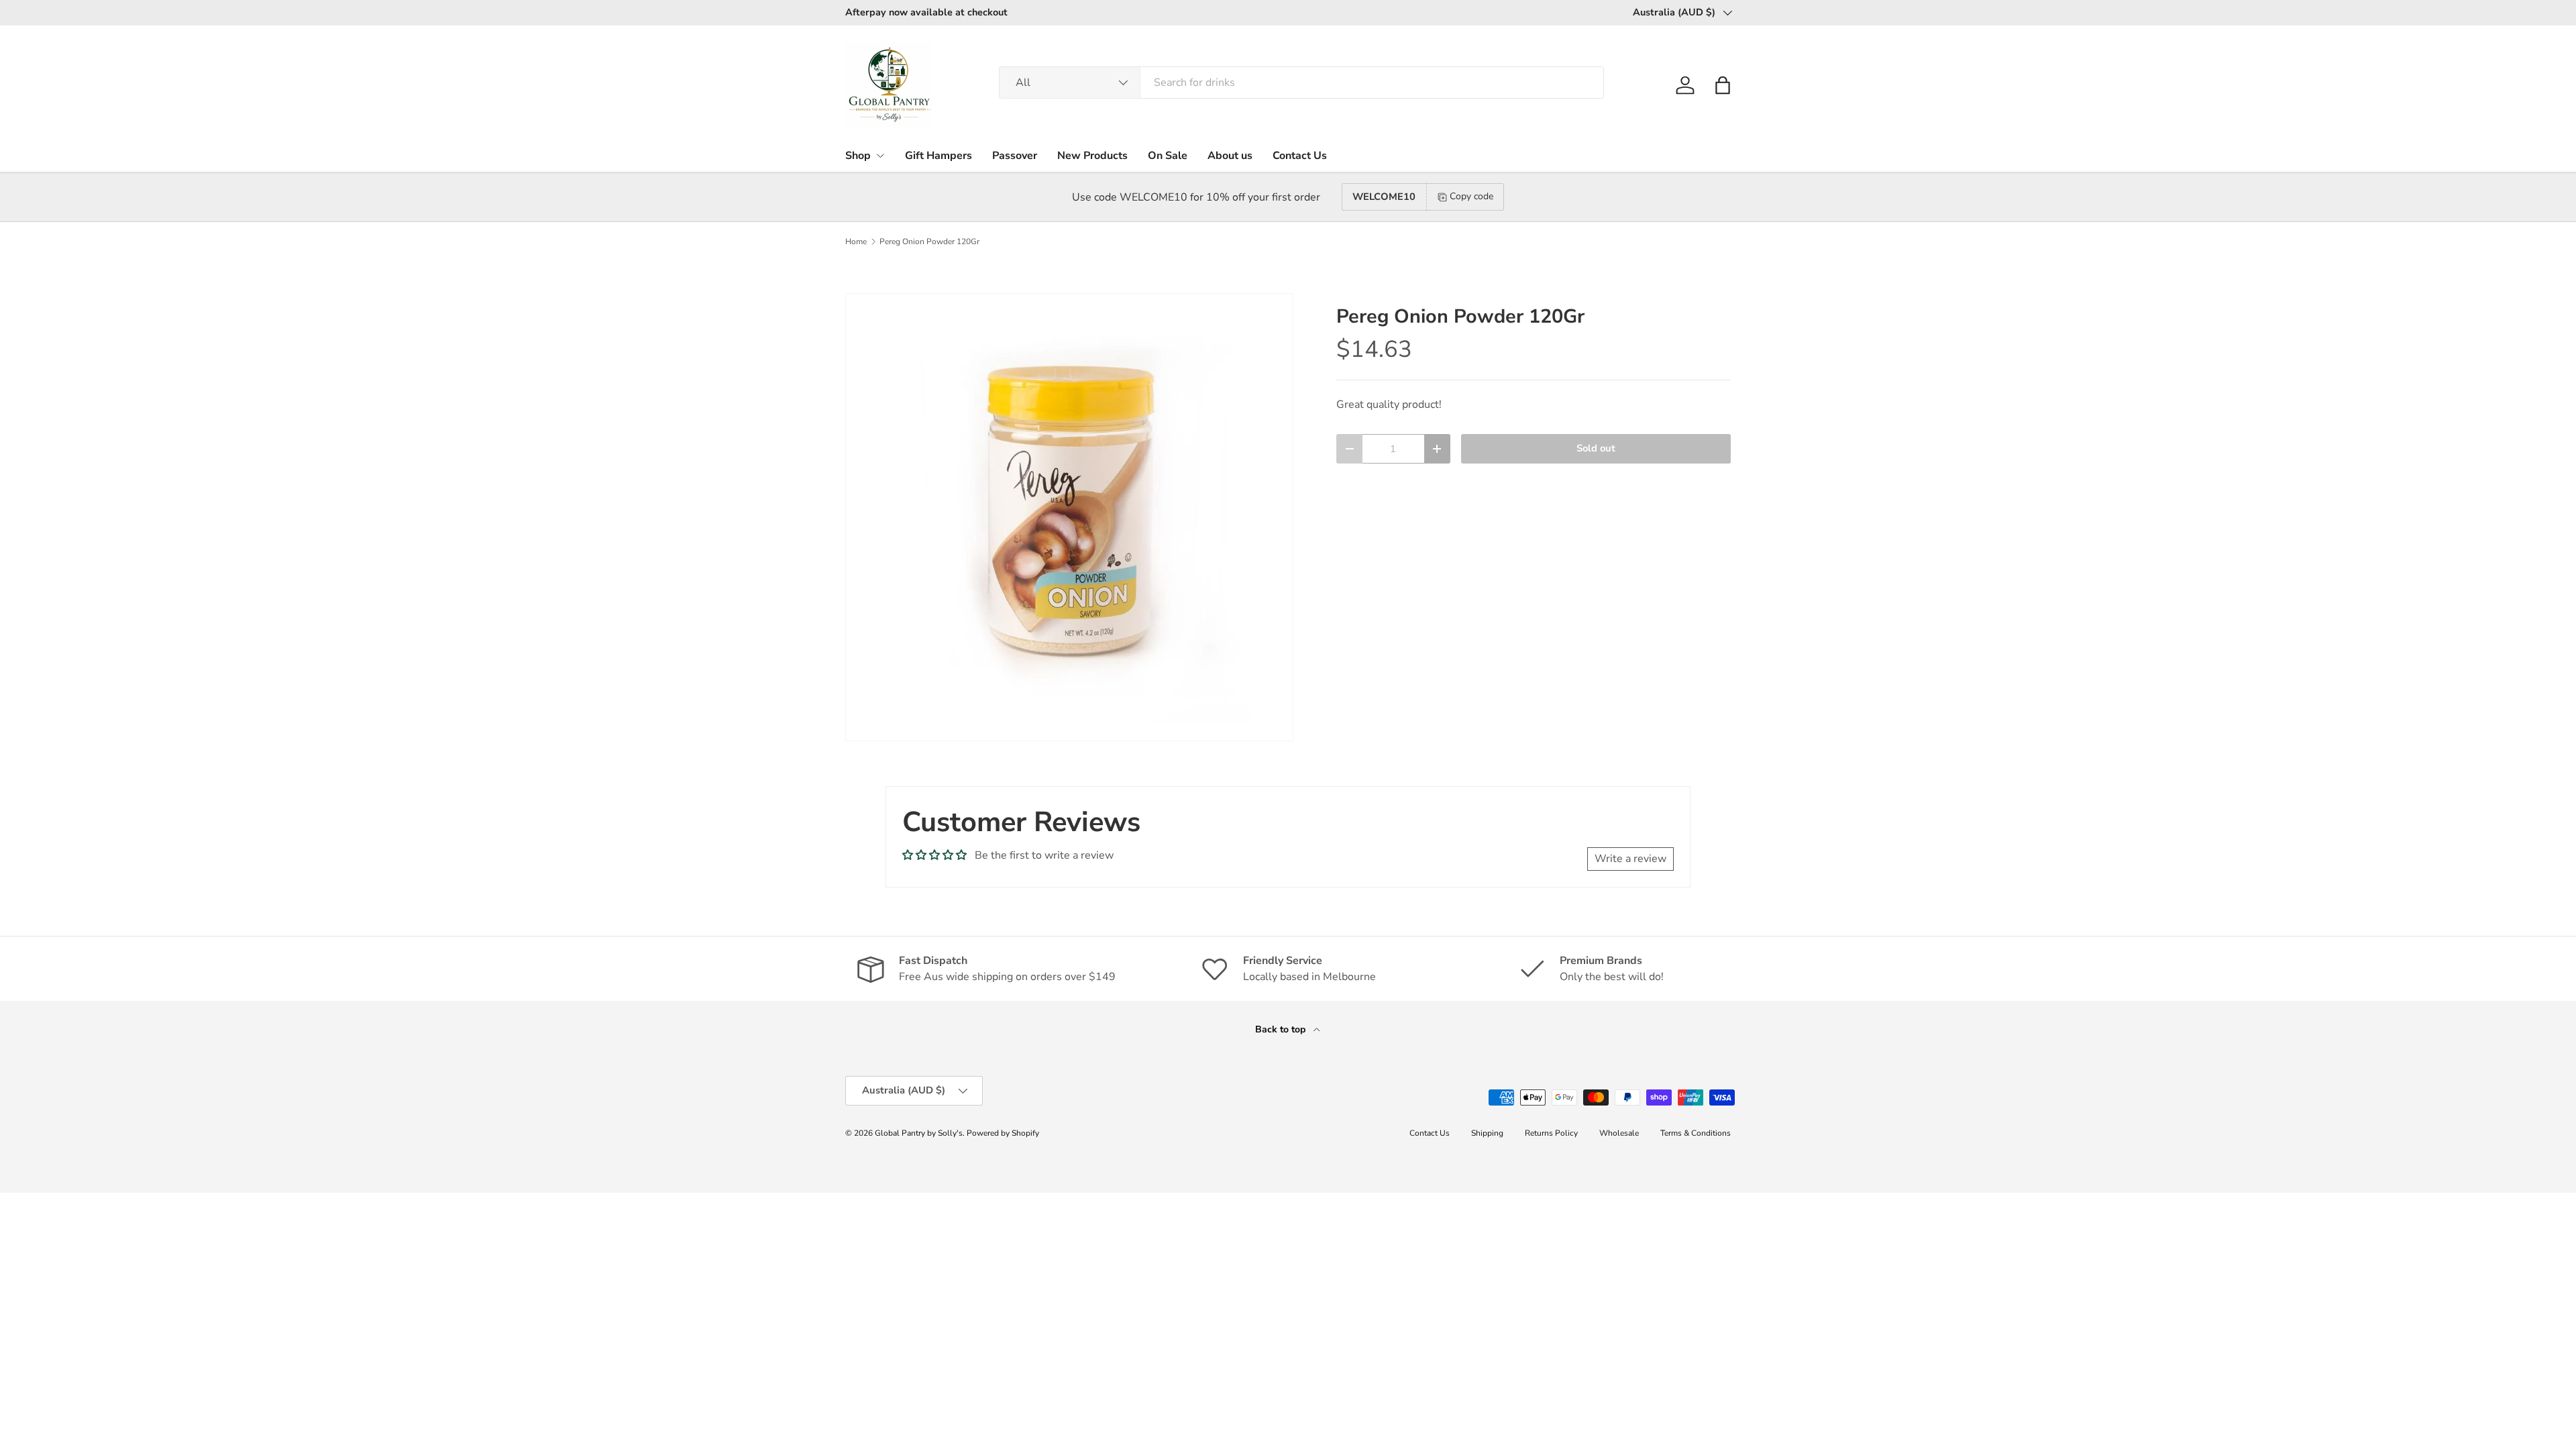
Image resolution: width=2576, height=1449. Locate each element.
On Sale (1168, 156)
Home (856, 241)
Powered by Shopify (1003, 1133)
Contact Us (1300, 156)
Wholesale (1619, 1133)
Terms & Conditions (1696, 1133)
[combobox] (1301, 83)
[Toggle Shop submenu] (880, 156)
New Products (1092, 156)
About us (1230, 156)
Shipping (1487, 1133)
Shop (858, 156)
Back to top (1282, 1029)
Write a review (1630, 859)
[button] (1723, 85)
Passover (1015, 156)
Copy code (1471, 196)
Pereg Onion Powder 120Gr (929, 241)
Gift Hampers (938, 156)
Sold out (1596, 448)
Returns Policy (1551, 1133)
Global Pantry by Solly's (919, 1133)
